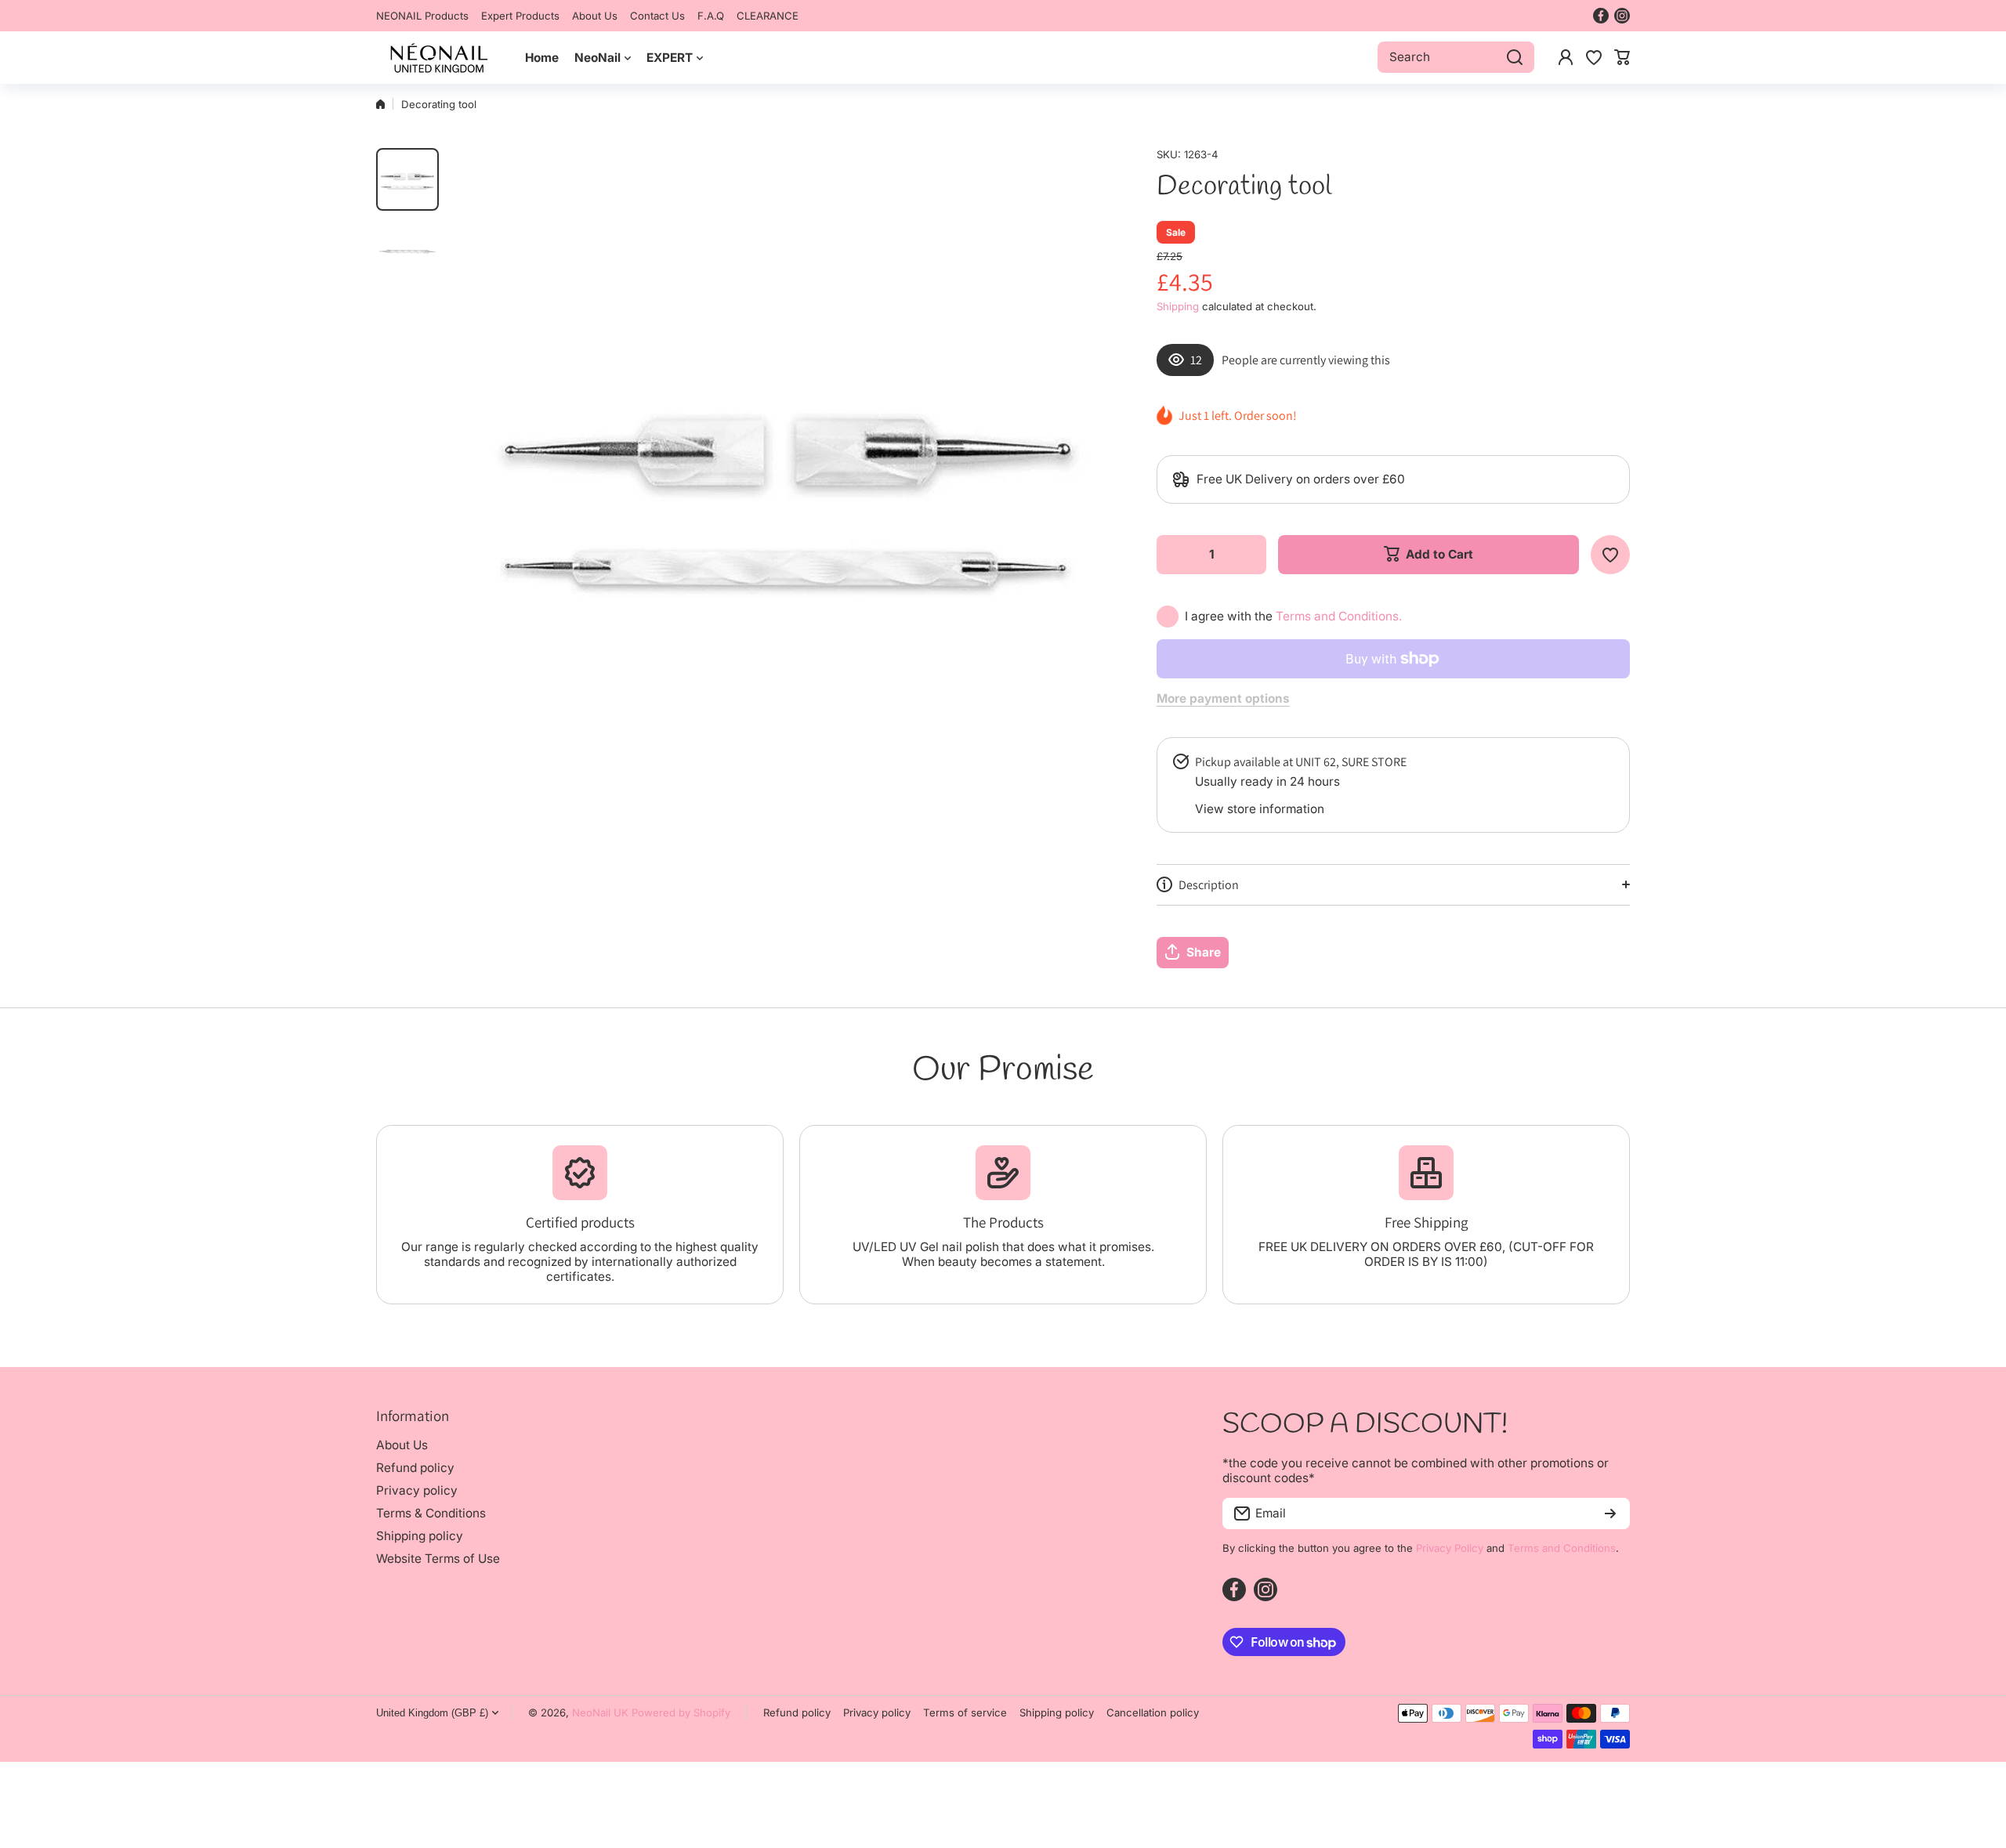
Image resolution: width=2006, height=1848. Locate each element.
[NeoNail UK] (439, 58)
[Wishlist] (1594, 57)
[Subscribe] (1610, 1513)
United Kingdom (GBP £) (432, 1713)
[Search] (1515, 57)
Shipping (1178, 306)
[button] (1622, 57)
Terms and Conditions (1562, 1548)
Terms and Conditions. (1339, 616)
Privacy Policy (1450, 1548)
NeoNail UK (600, 1712)
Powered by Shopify (681, 1712)
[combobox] (1456, 57)
